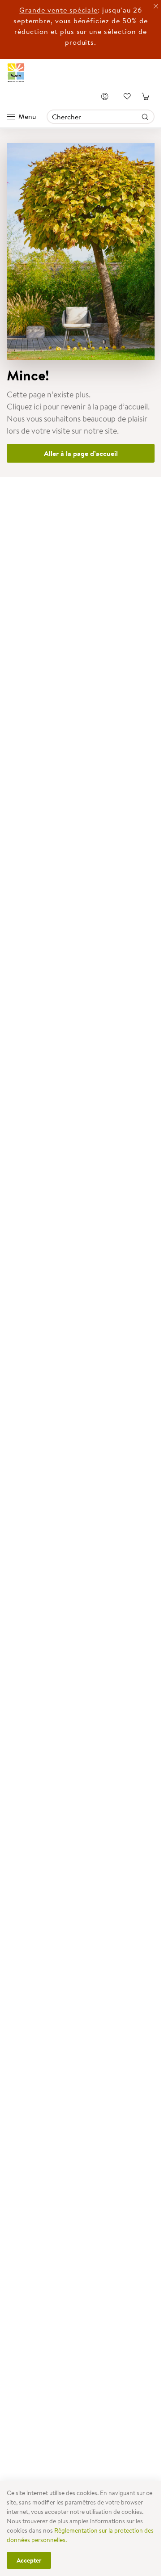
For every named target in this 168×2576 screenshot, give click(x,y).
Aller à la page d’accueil (81, 453)
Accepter (29, 2560)
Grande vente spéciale (58, 10)
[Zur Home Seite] (16, 73)
